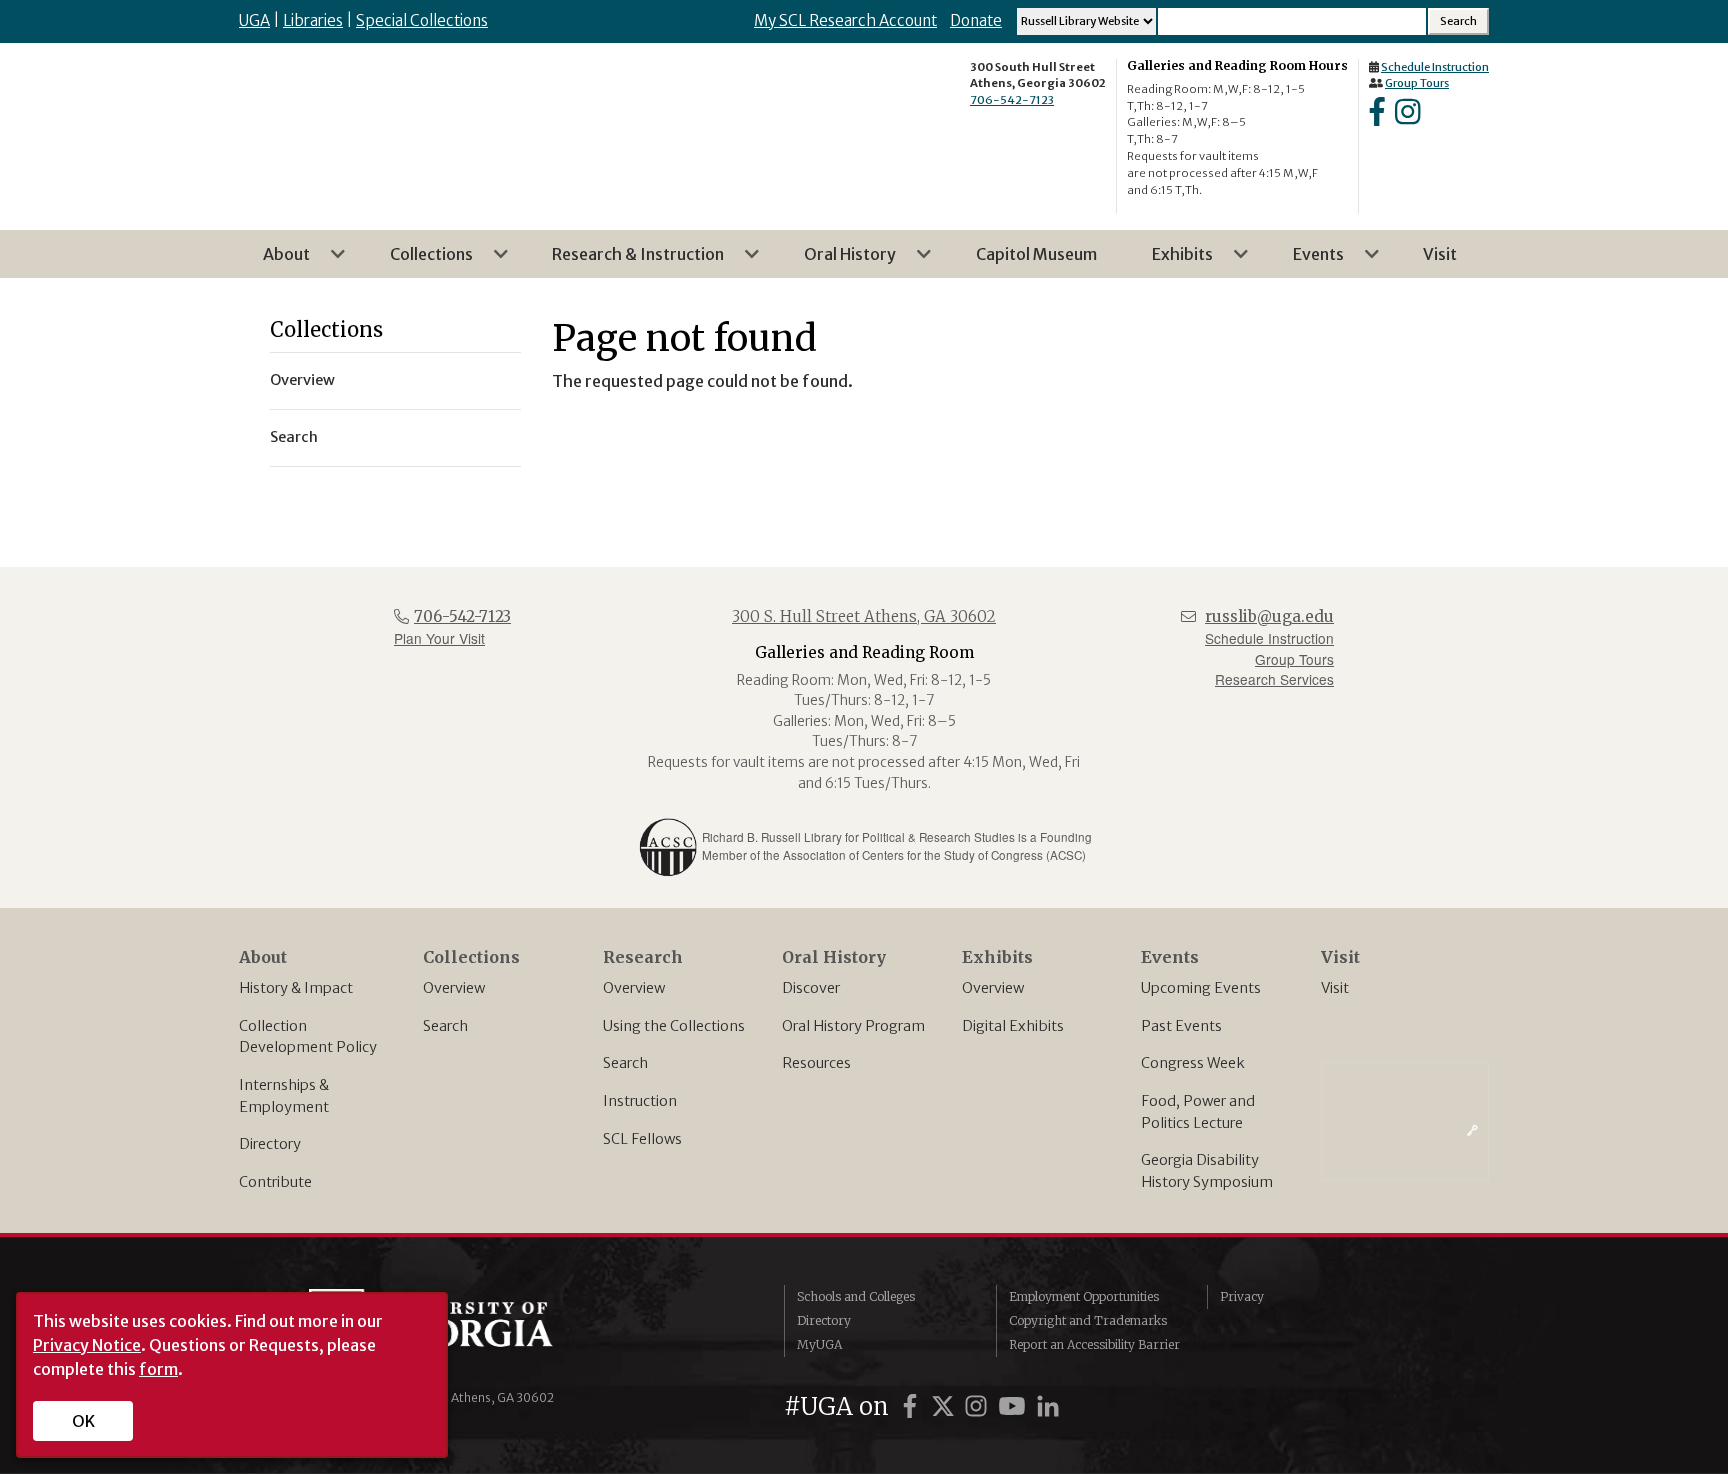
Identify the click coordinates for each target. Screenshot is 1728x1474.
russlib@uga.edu (1269, 616)
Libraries (313, 20)
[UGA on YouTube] (1015, 1406)
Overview (454, 988)
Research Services (1274, 679)
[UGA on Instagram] (979, 1406)
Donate (976, 20)
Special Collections (422, 20)
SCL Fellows (642, 1139)
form (158, 1369)
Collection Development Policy (308, 1037)
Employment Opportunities (1084, 1296)
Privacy (1242, 1296)
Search (445, 1026)
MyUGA (819, 1344)
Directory (270, 1144)
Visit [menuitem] (1440, 254)
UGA (254, 20)
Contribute (275, 1182)
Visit (1335, 988)
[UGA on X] (946, 1406)
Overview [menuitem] (302, 380)
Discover (811, 988)
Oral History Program (853, 1026)
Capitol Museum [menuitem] (1036, 254)
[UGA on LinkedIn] (1048, 1406)
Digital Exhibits (1013, 1026)
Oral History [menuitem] (838, 261)
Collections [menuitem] (419, 261)
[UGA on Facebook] (913, 1406)
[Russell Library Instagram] (1407, 118)
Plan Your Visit (439, 638)
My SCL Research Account (845, 20)
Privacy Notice (87, 1345)
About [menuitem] (274, 261)
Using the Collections (674, 1026)
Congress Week (1193, 1063)
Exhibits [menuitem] (1170, 261)
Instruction (640, 1101)
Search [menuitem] (294, 437)
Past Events (1181, 1026)
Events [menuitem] (1306, 261)
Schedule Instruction (1435, 67)
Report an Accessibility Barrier (1094, 1344)
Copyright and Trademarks (1088, 1320)
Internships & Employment (284, 1096)
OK (83, 1421)
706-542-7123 (1012, 100)
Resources (816, 1063)
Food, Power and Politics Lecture (1198, 1112)
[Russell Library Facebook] (1377, 118)
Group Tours (1417, 83)
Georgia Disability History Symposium (1207, 1171)
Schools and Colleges (856, 1296)
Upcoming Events (1201, 988)
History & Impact (296, 988)
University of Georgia (459, 1329)
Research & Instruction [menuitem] (626, 261)
